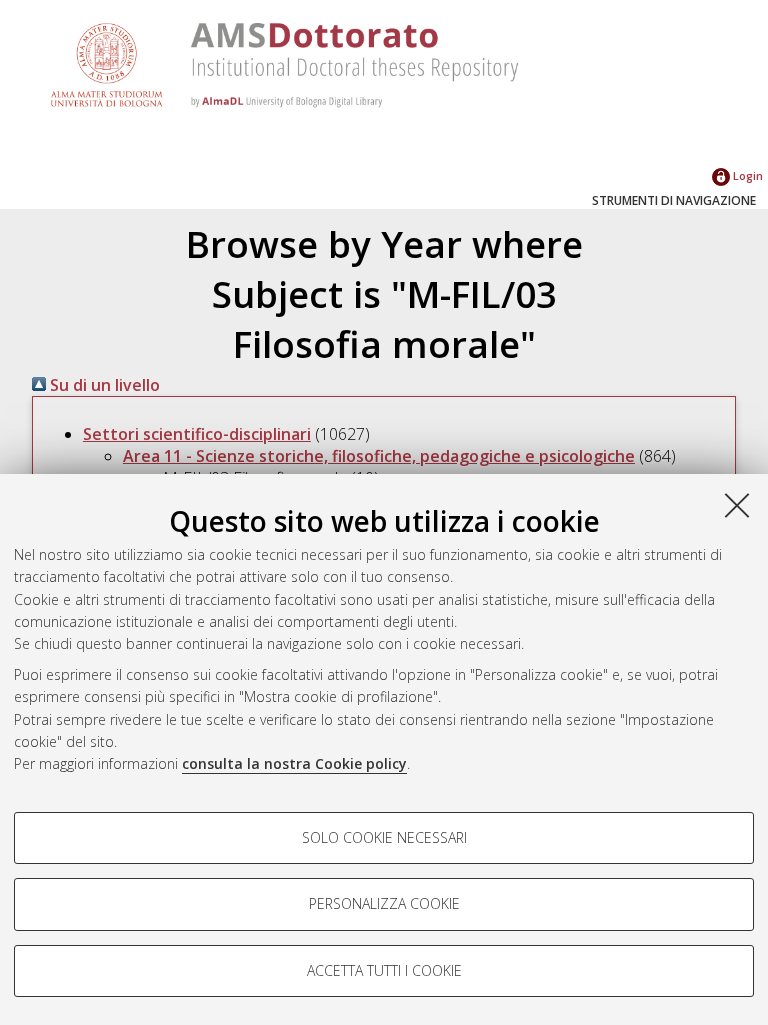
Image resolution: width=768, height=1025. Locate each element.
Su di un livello (103, 385)
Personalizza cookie (384, 903)
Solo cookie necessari (384, 837)
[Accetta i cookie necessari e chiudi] (737, 505)
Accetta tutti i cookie (384, 970)
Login (746, 175)
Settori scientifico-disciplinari (197, 434)
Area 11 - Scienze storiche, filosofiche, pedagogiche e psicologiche (379, 456)
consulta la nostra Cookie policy (294, 763)
